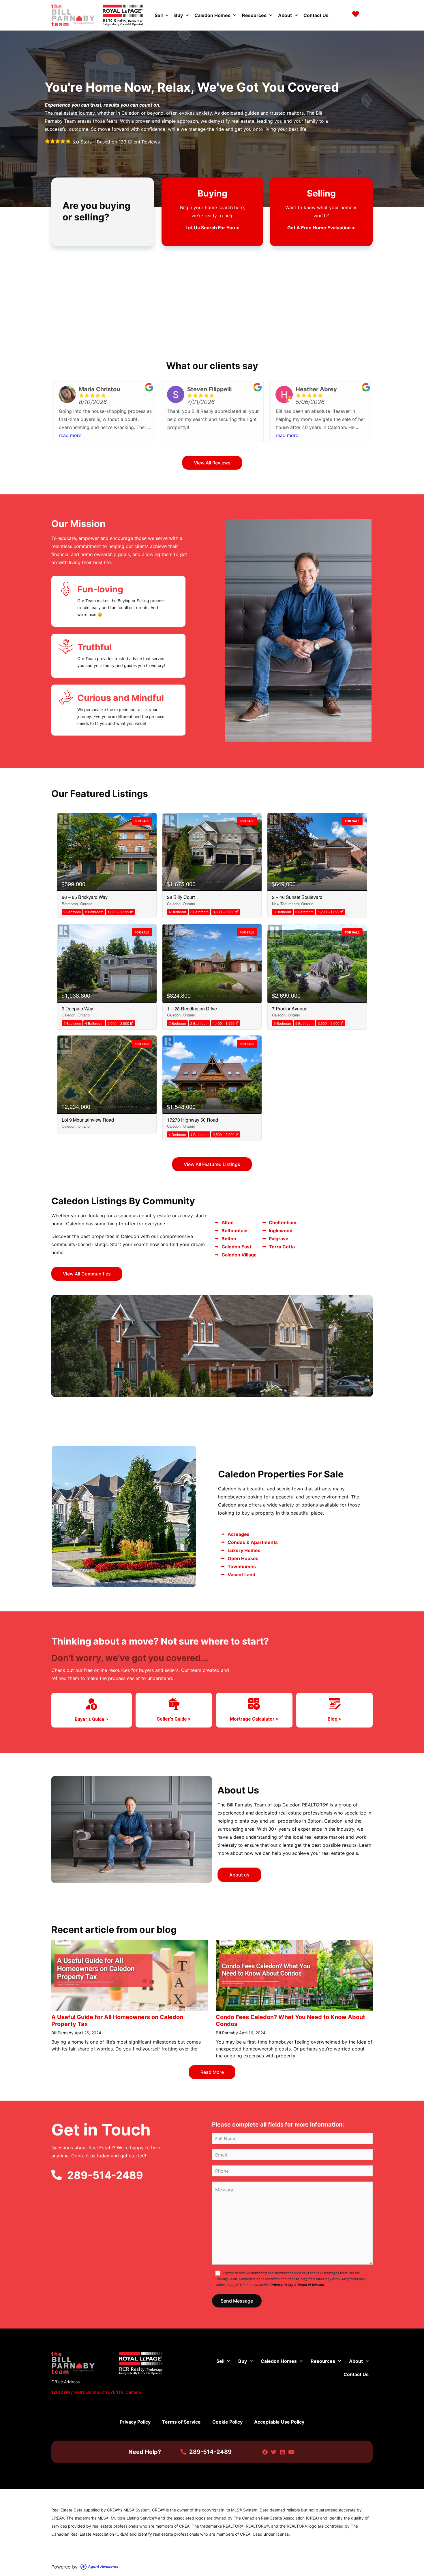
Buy (179, 15)
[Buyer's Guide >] (91, 1704)
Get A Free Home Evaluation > (321, 228)
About (285, 15)
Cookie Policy (227, 2422)
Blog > (334, 1719)
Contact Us (316, 15)
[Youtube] (291, 2452)
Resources (254, 15)
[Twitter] (274, 2452)
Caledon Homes (212, 15)
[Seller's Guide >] (174, 1704)
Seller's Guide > (174, 1719)
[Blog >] (335, 1704)
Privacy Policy (282, 2285)
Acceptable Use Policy (279, 2422)
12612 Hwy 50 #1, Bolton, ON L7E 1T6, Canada (96, 2392)
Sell (159, 15)
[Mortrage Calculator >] (254, 1704)
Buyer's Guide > (91, 1719)
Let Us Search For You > (212, 228)
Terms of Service (311, 2285)
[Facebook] (265, 2452)
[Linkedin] (282, 2452)
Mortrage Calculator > (254, 1719)
